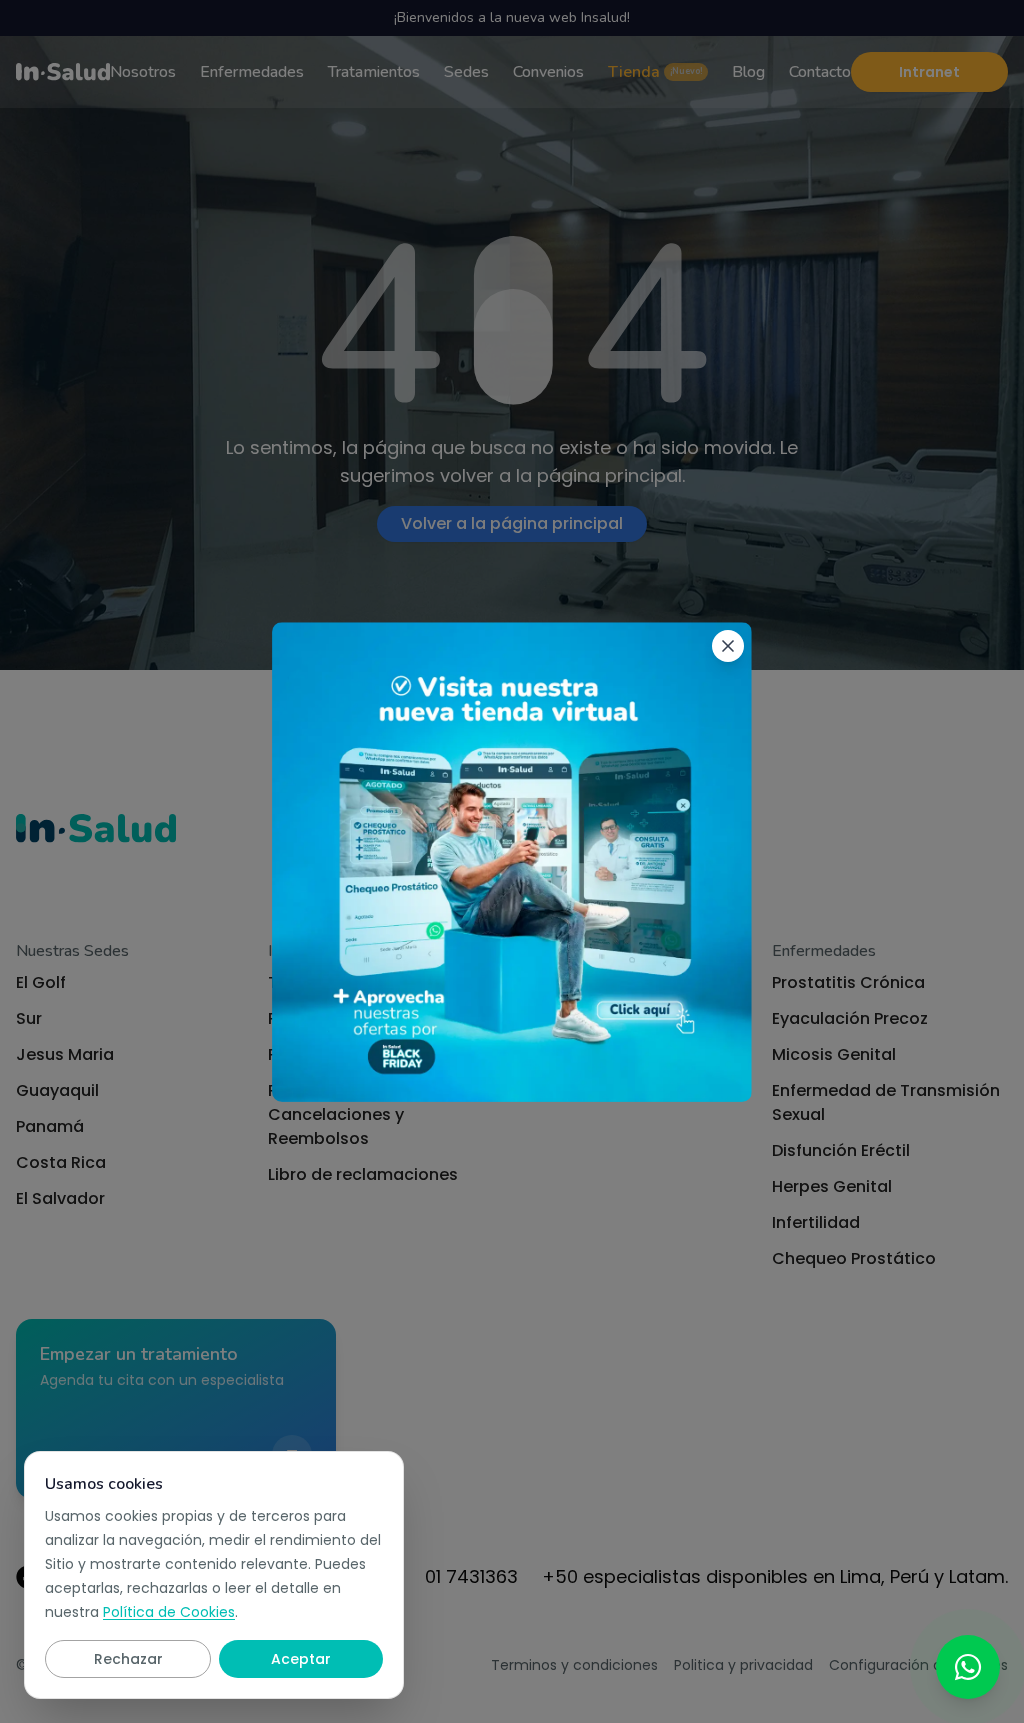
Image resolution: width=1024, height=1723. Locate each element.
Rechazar (128, 1659)
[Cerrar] (728, 646)
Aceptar (301, 1659)
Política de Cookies (169, 1612)
